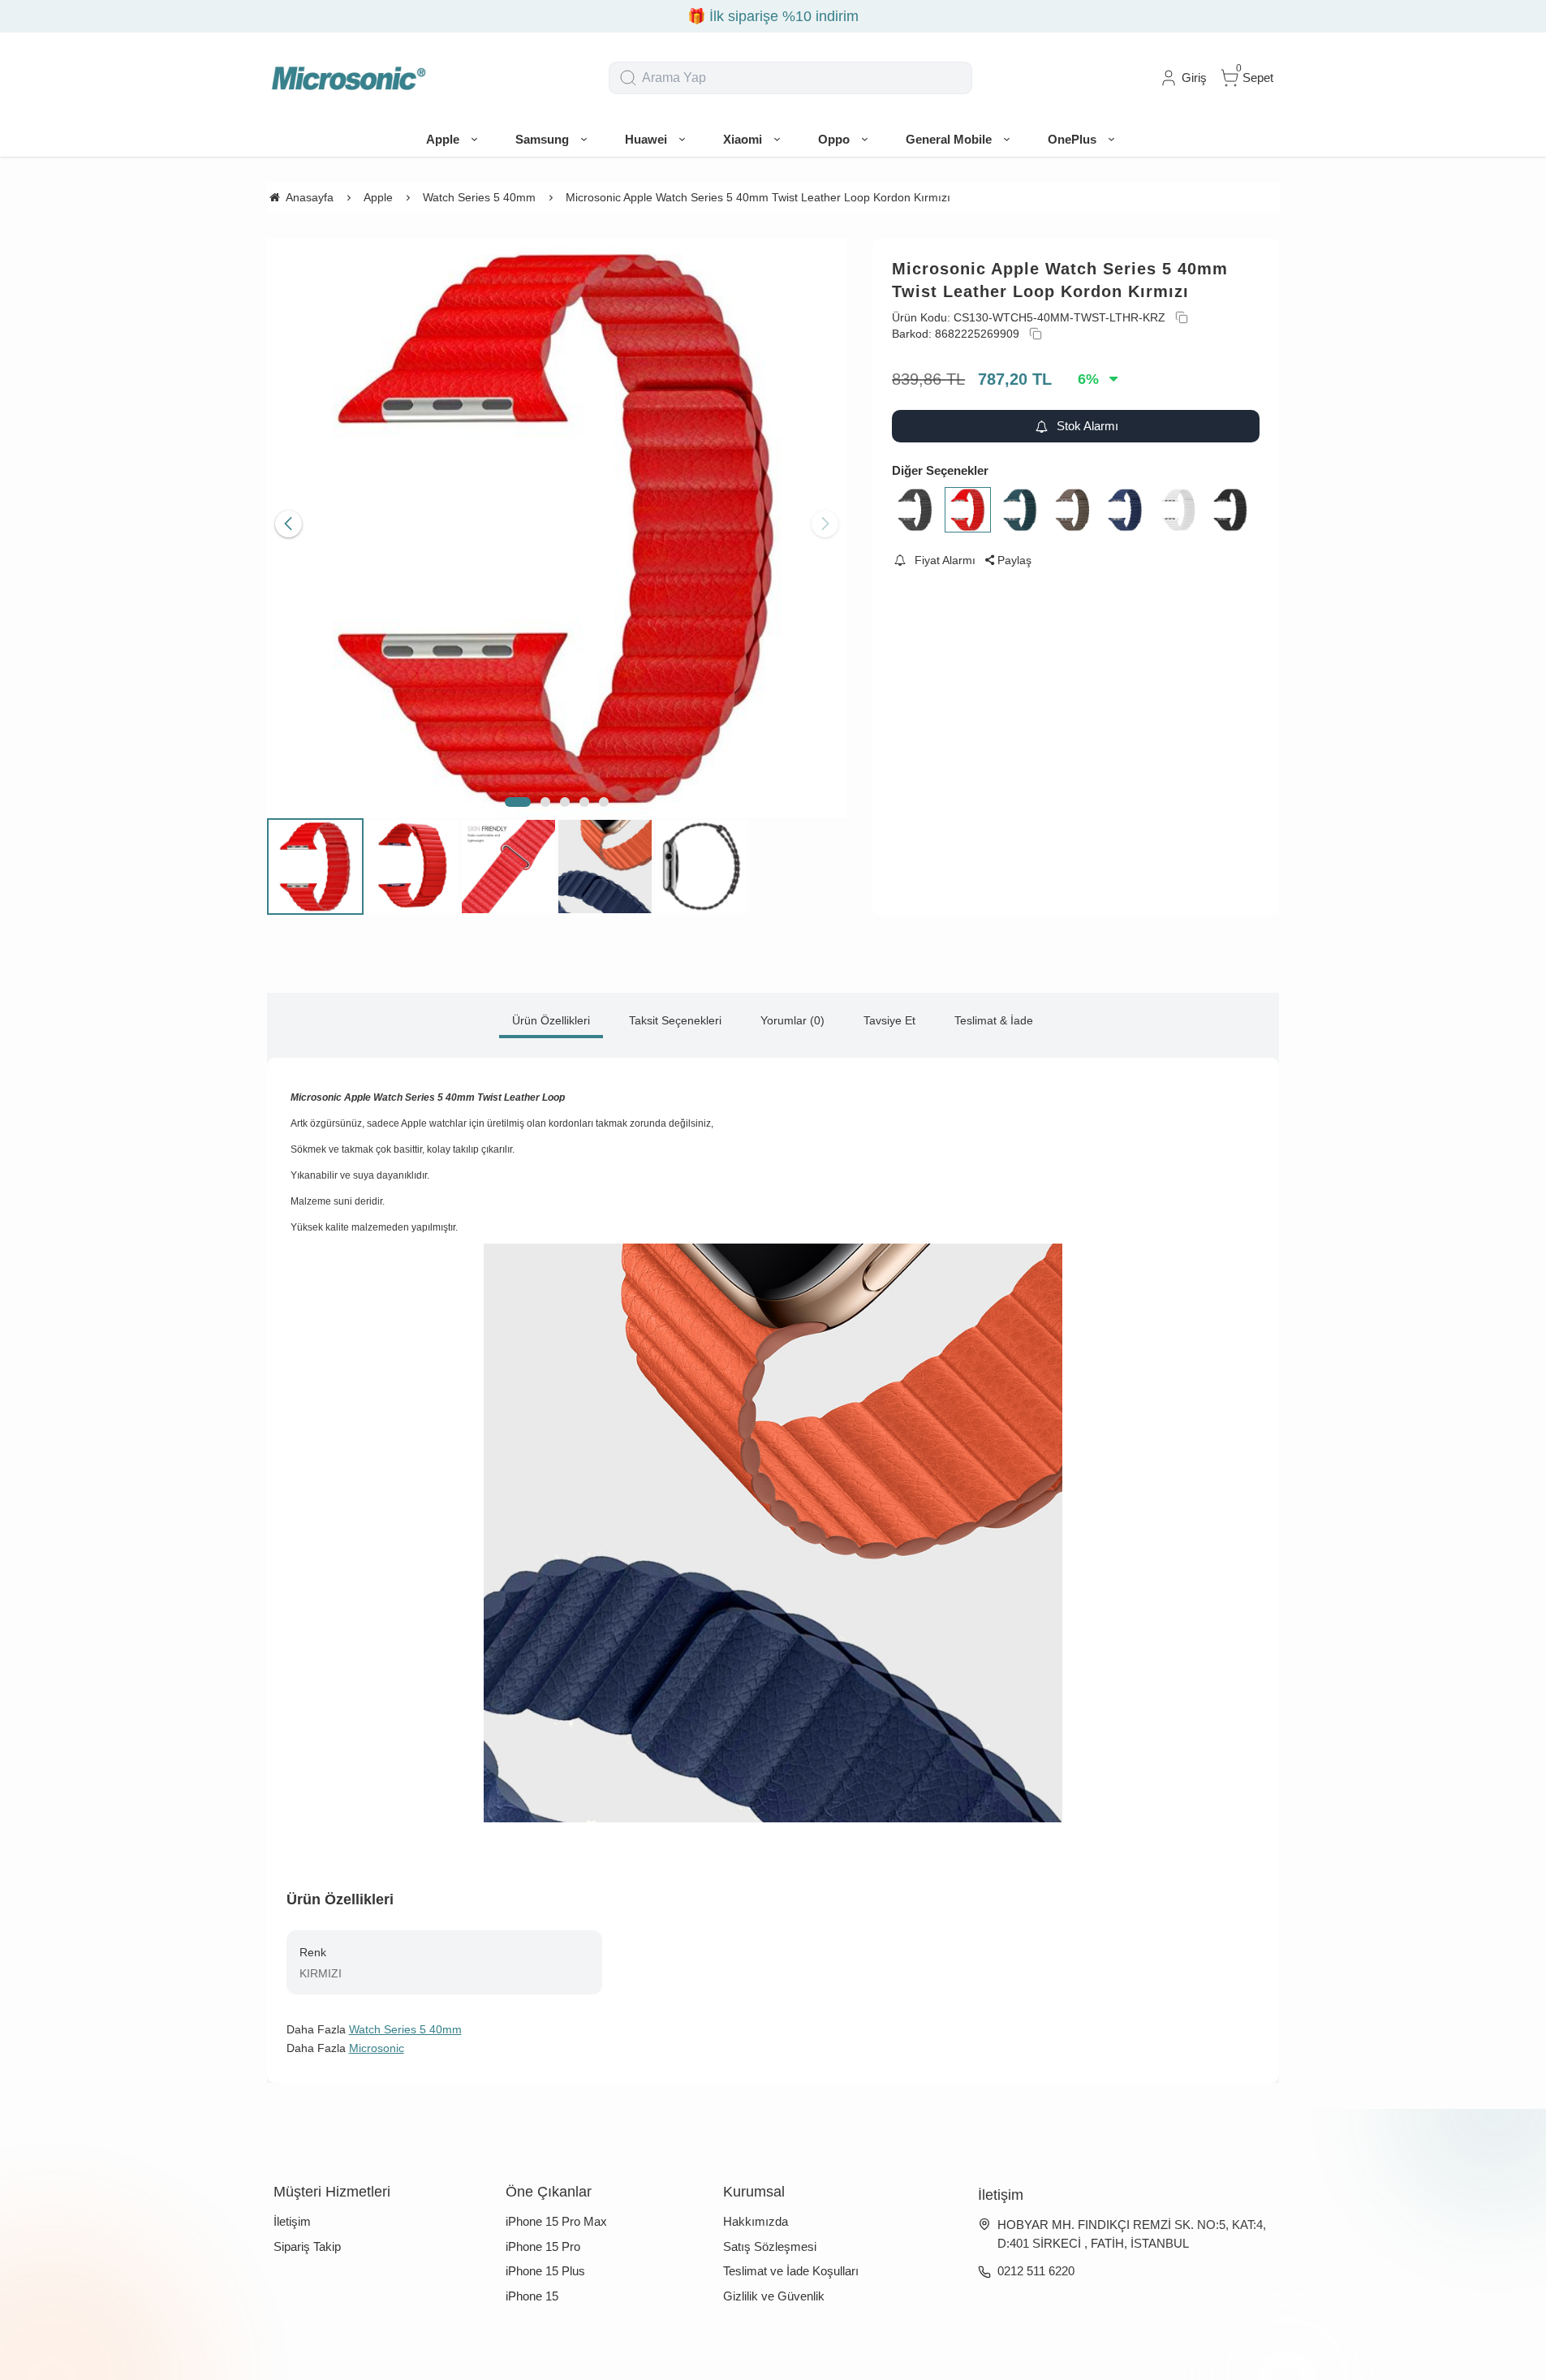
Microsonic (377, 2048)
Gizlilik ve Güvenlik (774, 2296)
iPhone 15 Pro (543, 2246)
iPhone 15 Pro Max (556, 2221)
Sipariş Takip (307, 2246)
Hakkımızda (756, 2221)
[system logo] (348, 78)
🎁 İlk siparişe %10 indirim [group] (773, 16)
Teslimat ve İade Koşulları (791, 2271)
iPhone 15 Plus (545, 2271)
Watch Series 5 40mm (405, 2029)
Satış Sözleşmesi (770, 2246)
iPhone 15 (532, 2296)
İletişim (292, 2221)
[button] (518, 802)
